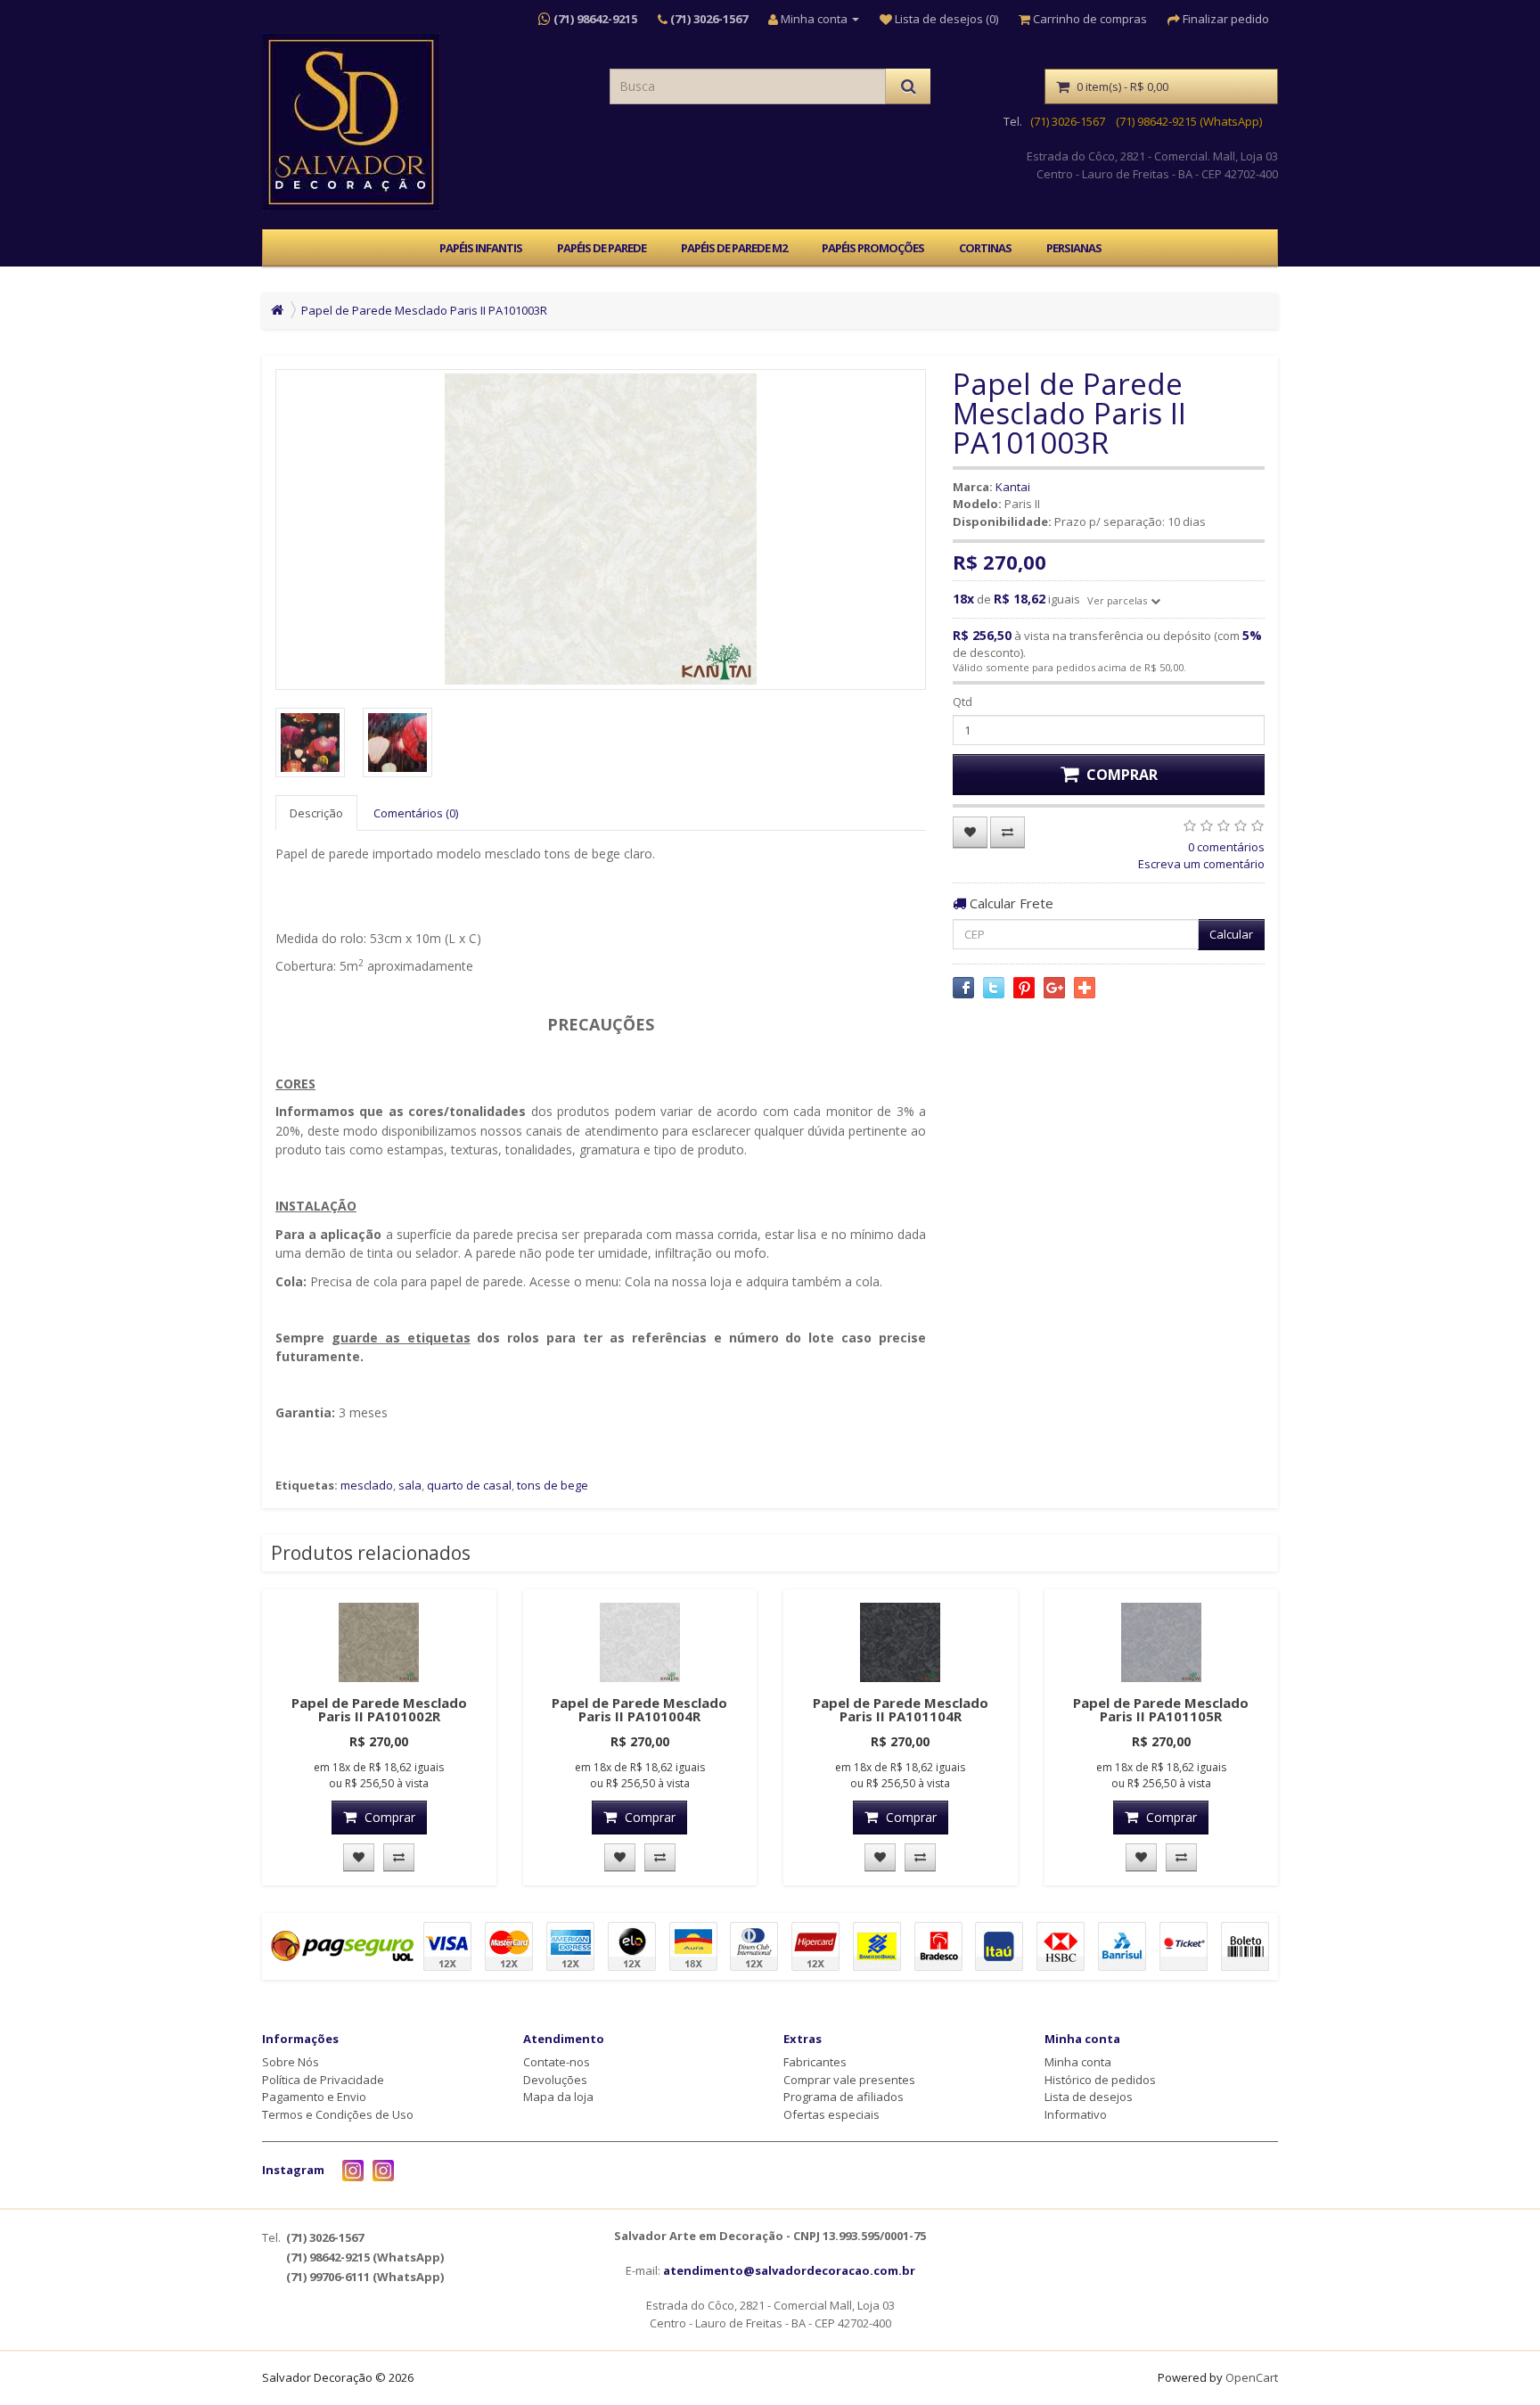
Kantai (1013, 487)
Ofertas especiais (831, 2114)
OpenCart (1252, 2377)
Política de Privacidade (323, 2080)
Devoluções (555, 2080)
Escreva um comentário (1201, 864)
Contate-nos (557, 2062)
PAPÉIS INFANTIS (481, 248)
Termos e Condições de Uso (338, 2114)
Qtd (962, 702)
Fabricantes (815, 2062)
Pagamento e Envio (314, 2097)
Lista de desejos (1089, 2097)
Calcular (1231, 934)
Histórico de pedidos (1100, 2080)
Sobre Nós (291, 2062)
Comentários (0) (416, 813)
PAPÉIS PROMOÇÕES (873, 248)
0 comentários (1226, 847)
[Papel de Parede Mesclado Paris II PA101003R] (601, 529)
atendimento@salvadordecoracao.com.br (789, 2270)
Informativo (1076, 2114)
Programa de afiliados (844, 2097)
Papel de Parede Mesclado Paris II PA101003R (424, 310)
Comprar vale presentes (849, 2080)
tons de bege (553, 1485)
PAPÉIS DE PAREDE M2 (734, 248)
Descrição (316, 813)
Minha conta (1078, 2062)
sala (410, 1485)
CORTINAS (985, 248)
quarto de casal (469, 1485)
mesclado (367, 1485)
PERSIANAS (1074, 248)
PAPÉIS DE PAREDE (602, 248)
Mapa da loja (558, 2097)
